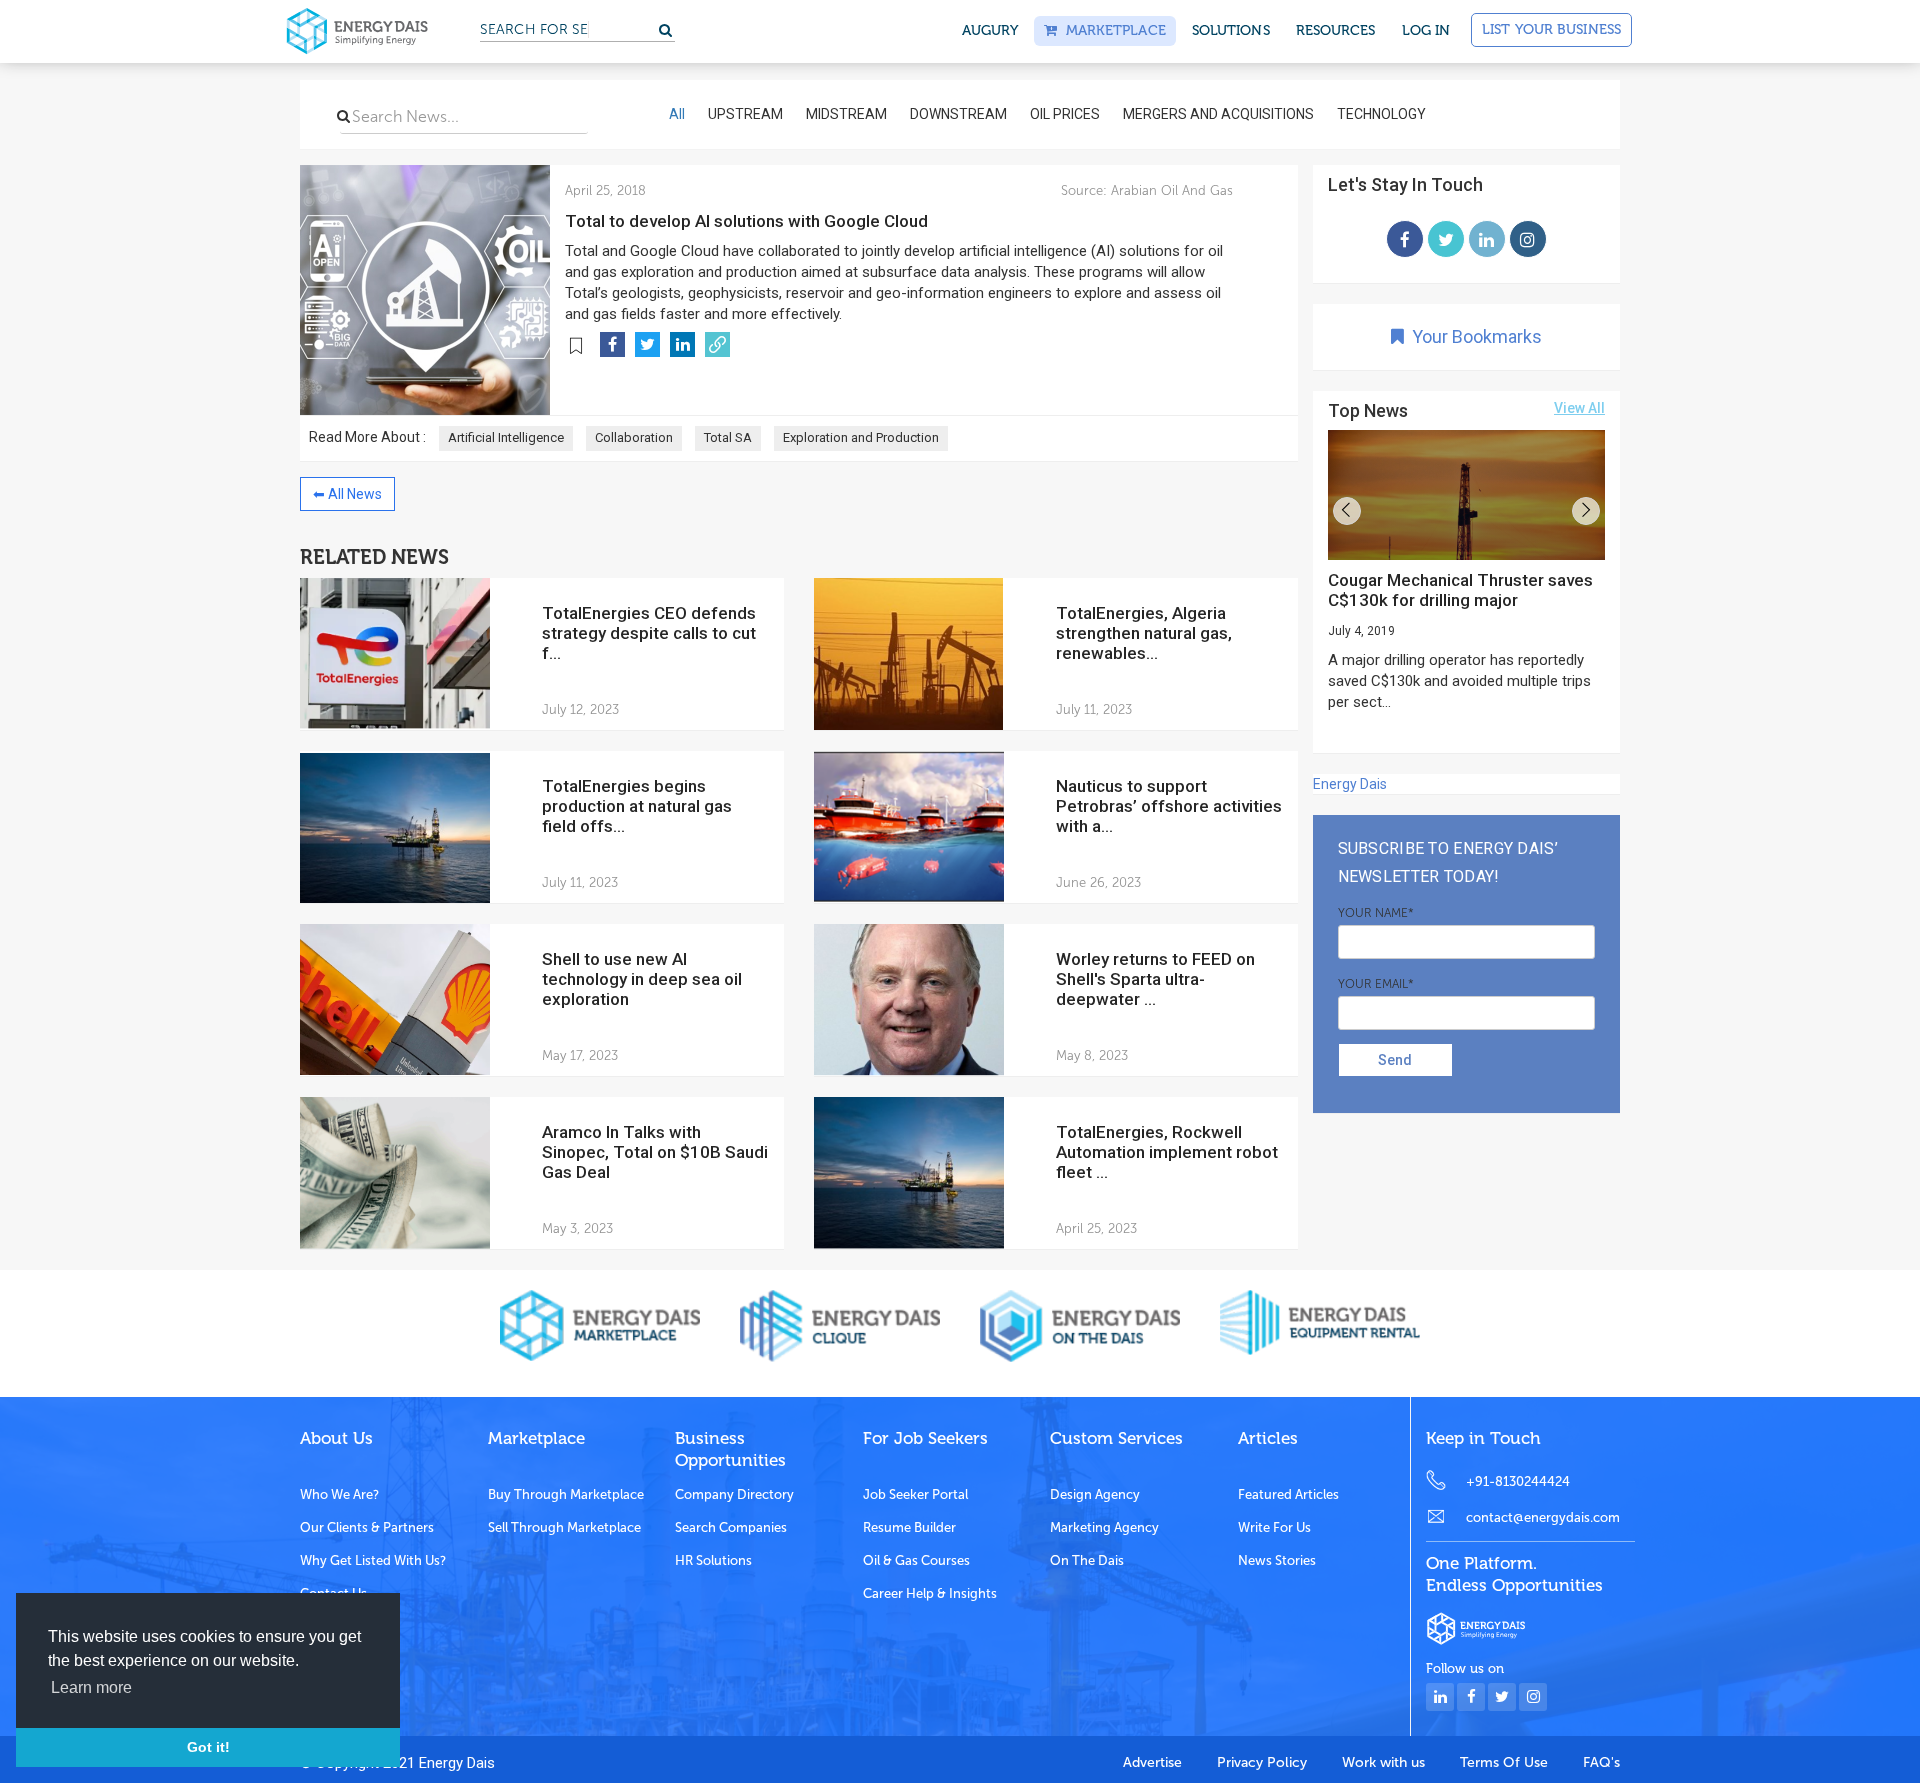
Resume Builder (909, 1527)
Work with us (1383, 1762)
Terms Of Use (1504, 1762)
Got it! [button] (208, 1747)
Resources (1336, 30)
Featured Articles (1288, 1494)
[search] (343, 116)
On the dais (1087, 1560)
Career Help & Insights (930, 1593)
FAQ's (1601, 1762)
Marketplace (1111, 30)
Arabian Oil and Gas (1170, 190)
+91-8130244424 (1518, 1481)
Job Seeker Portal (915, 1494)
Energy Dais (1350, 784)
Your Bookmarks (1473, 336)
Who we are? (339, 1494)
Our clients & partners (367, 1527)
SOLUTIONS (1231, 30)
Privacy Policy (1262, 1762)
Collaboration (634, 437)
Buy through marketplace (566, 1494)
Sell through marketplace (564, 1527)
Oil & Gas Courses (916, 1560)
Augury (990, 30)
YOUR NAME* (1376, 913)
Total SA (728, 437)
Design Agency (1095, 1494)
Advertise (1152, 1762)
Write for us (1274, 1527)
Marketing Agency (1104, 1527)
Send (1395, 1060)
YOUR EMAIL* (1376, 984)
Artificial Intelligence (506, 437)
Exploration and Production (861, 437)
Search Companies (731, 1527)
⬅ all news (347, 494)
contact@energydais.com (1543, 1517)
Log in (1426, 30)
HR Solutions (713, 1560)
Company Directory (734, 1494)
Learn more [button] (91, 1687)
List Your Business (1551, 29)
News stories (1277, 1560)
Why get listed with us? (373, 1560)
